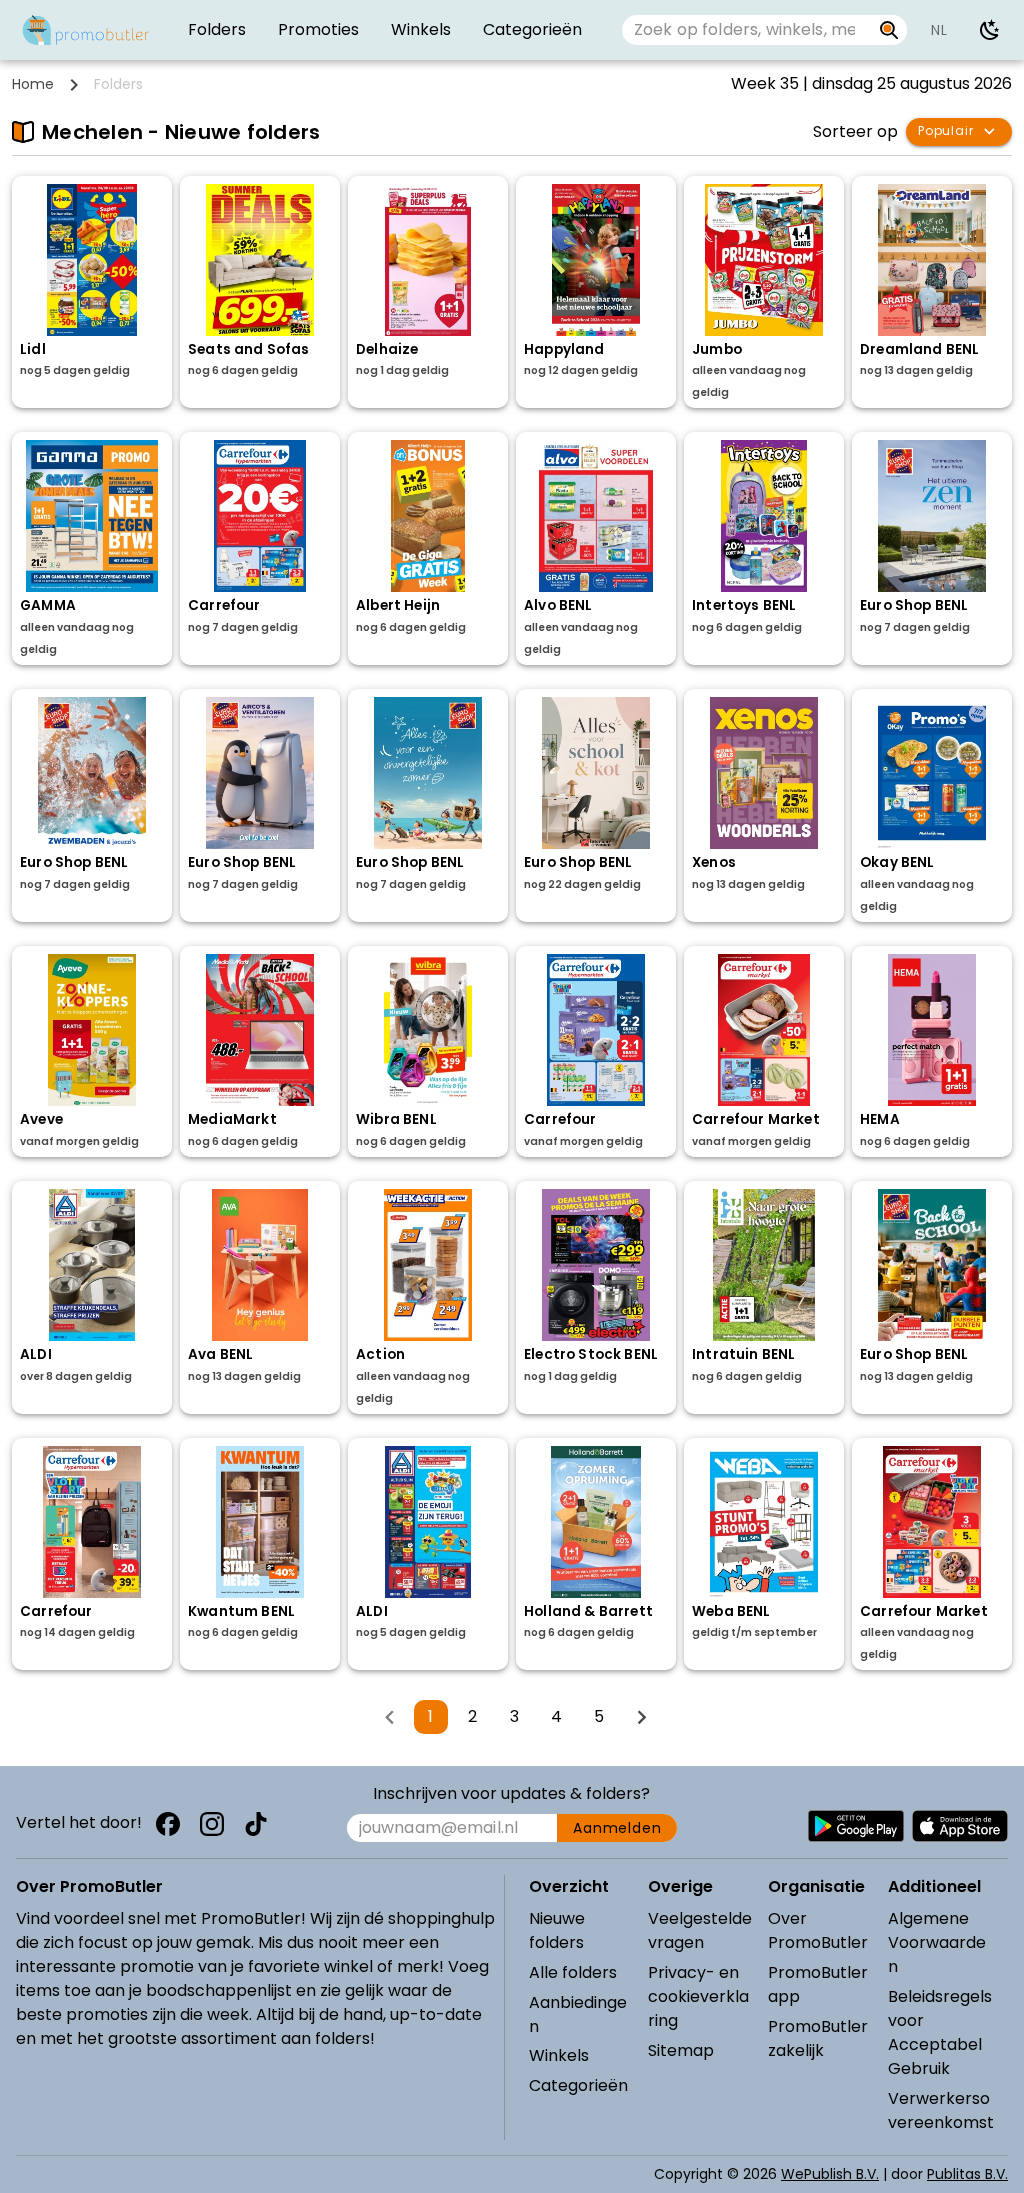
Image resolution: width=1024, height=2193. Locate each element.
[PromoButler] (86, 30)
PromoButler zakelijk (818, 2038)
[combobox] (746, 30)
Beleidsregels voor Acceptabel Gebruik (940, 2032)
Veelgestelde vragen (700, 1930)
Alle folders (573, 1972)
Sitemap (681, 2050)
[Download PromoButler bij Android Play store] (856, 1826)
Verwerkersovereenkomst (941, 2110)
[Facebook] (168, 1824)
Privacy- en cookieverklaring (698, 1996)
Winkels (559, 2055)
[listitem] (217, 30)
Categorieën (578, 2085)
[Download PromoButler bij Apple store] (960, 1826)
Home (33, 84)
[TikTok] (256, 1824)
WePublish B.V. (830, 2174)
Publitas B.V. (967, 2174)
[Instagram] (212, 1824)
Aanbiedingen (578, 2014)
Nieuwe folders (557, 1930)
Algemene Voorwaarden (937, 1942)
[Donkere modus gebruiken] (990, 30)
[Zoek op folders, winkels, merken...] (889, 30)
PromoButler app (818, 1984)
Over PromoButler (818, 1930)
